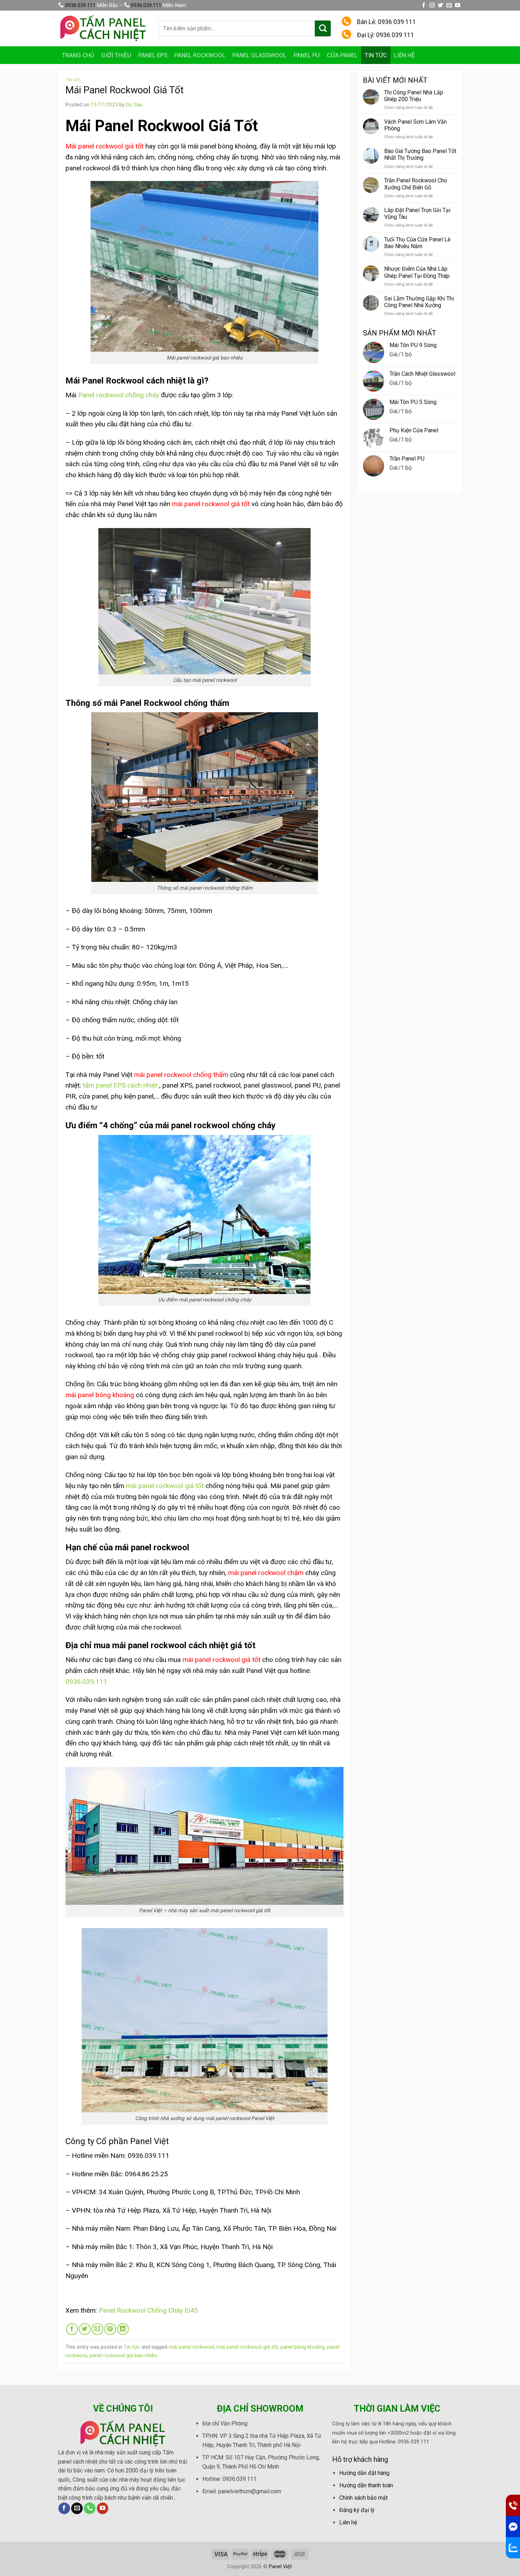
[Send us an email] (449, 5)
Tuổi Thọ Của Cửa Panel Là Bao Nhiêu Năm (417, 243)
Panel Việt (280, 2567)
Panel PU (307, 55)
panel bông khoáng (302, 2347)
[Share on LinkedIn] (123, 2329)
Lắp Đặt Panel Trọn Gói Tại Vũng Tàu (417, 213)
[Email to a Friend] (97, 2329)
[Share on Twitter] (85, 2329)
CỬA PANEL (342, 55)
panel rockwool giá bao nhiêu (123, 2355)
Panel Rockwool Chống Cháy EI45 (148, 2310)
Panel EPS (153, 55)
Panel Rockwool (200, 55)
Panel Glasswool (259, 55)
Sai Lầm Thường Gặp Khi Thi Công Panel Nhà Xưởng (419, 302)
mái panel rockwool (191, 2347)
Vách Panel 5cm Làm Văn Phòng (415, 125)
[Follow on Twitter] (441, 5)
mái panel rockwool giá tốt (165, 1486)
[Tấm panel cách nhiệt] (103, 28)
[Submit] (323, 28)
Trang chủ (78, 55)
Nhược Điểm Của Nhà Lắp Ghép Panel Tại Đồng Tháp (417, 272)
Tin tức (376, 55)
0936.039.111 (80, 5)
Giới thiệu (116, 55)
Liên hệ (405, 55)
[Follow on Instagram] (432, 5)
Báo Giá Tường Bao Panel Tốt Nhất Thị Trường (420, 154)
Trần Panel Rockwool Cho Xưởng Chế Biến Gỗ (416, 184)
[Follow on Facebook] (424, 5)
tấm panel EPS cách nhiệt (120, 1085)
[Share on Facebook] (72, 2329)
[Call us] (90, 2508)
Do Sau (134, 105)
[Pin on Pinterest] (110, 2329)
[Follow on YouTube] (458, 5)
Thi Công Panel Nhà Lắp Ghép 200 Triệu (414, 96)
